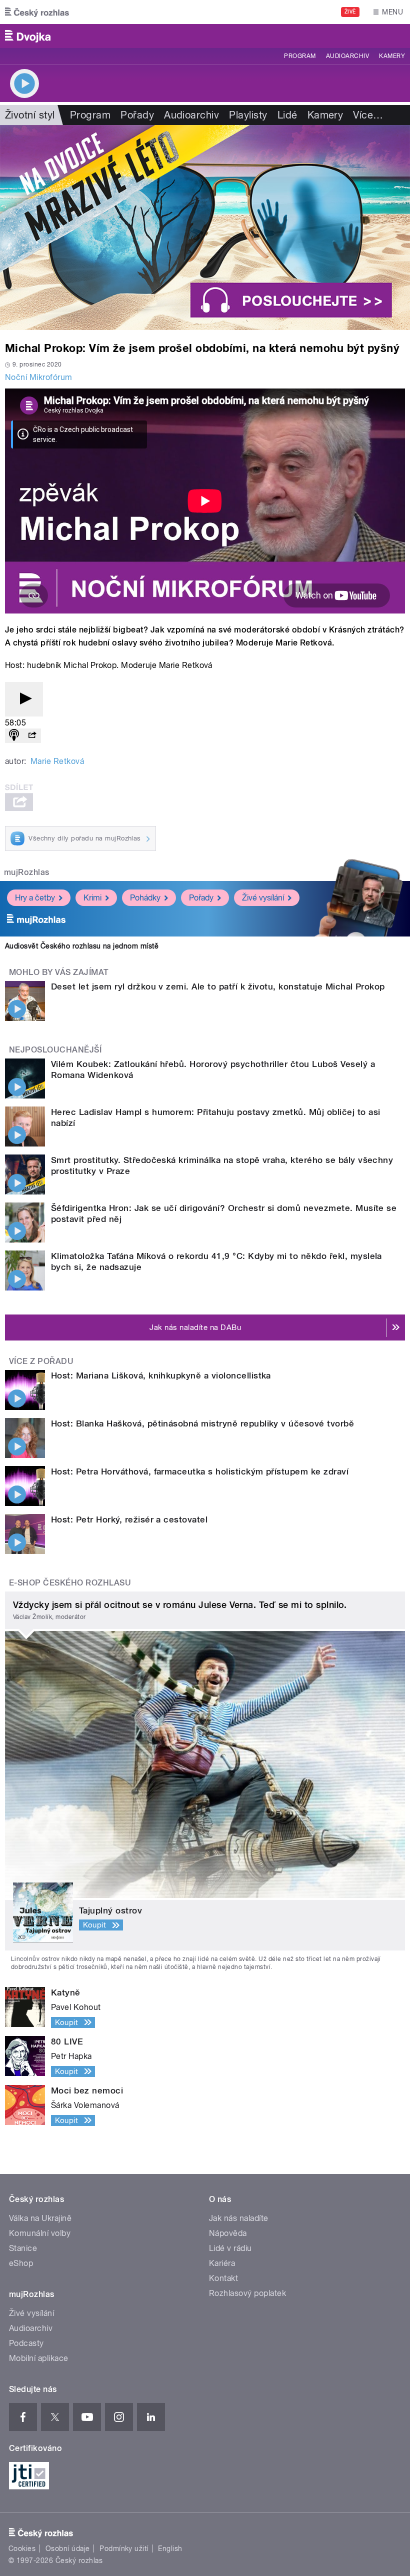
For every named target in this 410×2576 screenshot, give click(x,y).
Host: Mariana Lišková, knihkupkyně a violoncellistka (161, 1375)
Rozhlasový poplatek (247, 2293)
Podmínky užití (124, 2548)
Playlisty (248, 115)
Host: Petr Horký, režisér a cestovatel (129, 1519)
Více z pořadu (41, 1361)
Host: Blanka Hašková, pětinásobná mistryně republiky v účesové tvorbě (202, 1423)
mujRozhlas (27, 872)
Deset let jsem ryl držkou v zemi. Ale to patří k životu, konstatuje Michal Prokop (218, 986)
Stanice (23, 2248)
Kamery (392, 56)
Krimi (92, 898)
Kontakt (223, 2278)
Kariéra (222, 2263)
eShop (21, 2263)
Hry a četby (35, 898)
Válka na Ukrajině (40, 2218)
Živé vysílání (263, 898)
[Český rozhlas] (37, 12)
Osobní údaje (68, 2548)
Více (368, 115)
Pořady (137, 115)
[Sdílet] (32, 736)
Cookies (22, 2548)
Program (300, 56)
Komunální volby (40, 2233)
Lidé (287, 115)
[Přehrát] (24, 699)
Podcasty (26, 2343)
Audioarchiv (347, 56)
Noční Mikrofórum (39, 377)
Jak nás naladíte (239, 2218)
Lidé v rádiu (230, 2248)
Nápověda (228, 2233)
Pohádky (145, 898)
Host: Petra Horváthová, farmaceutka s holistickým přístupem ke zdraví (200, 1471)
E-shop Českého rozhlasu (70, 1583)
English (170, 2548)
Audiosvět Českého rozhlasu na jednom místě (82, 946)
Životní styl (30, 115)
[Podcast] (14, 736)
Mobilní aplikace (39, 2358)
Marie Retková (57, 761)
